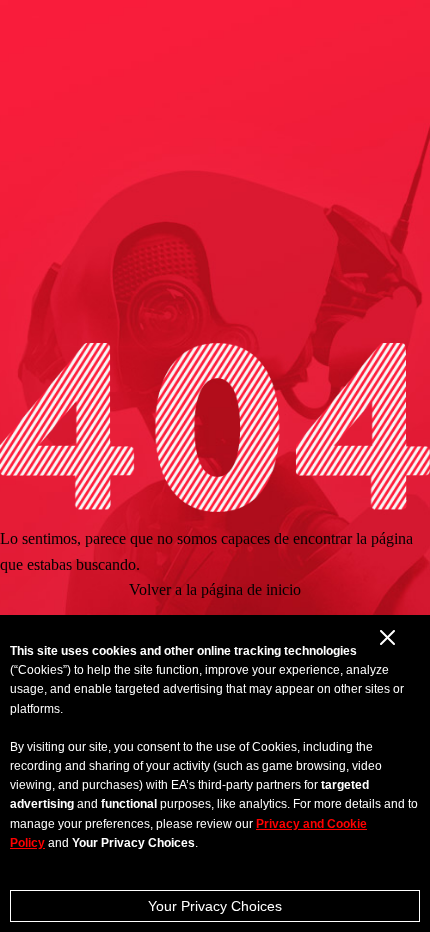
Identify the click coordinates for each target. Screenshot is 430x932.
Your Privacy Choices (215, 906)
